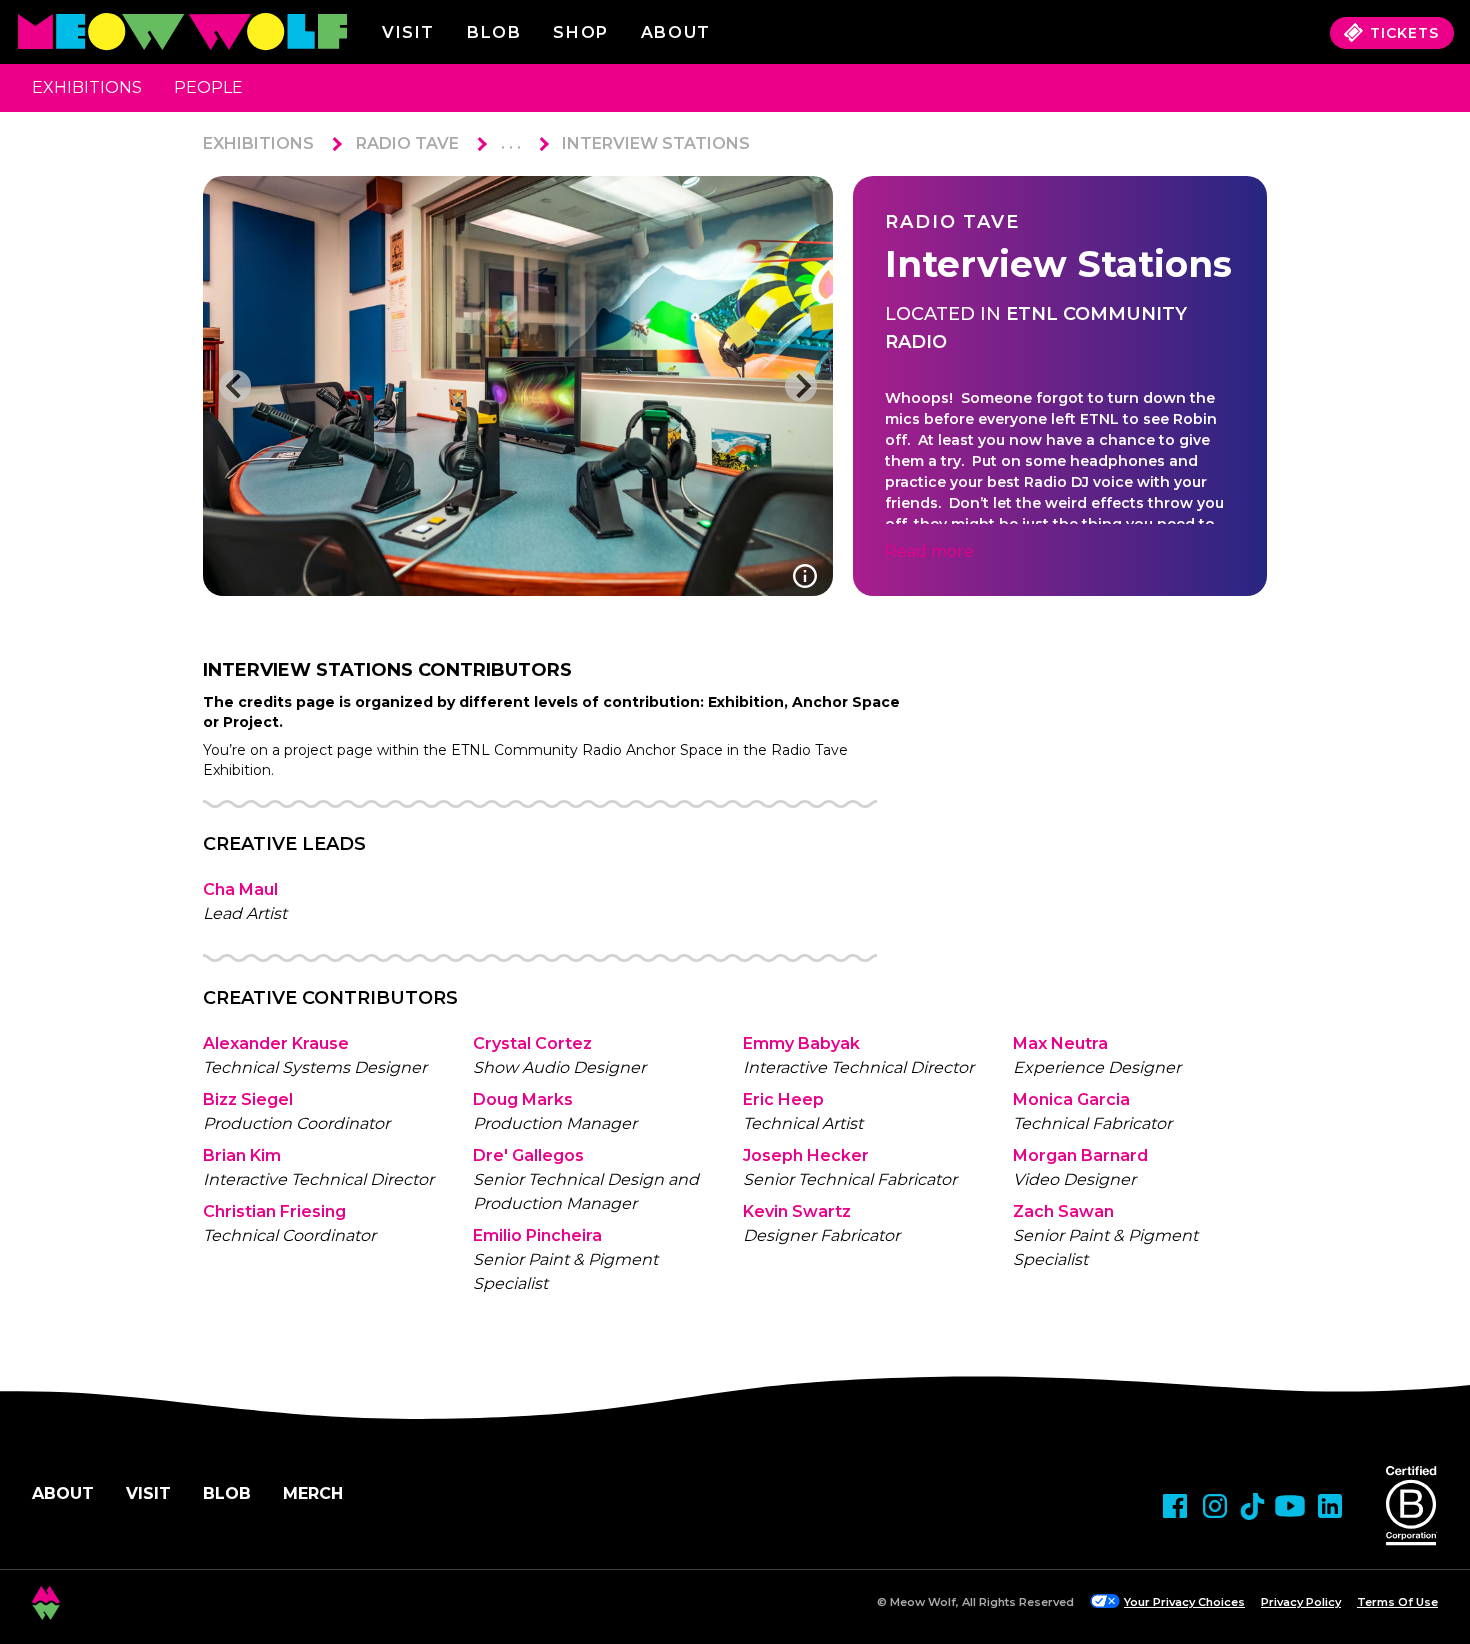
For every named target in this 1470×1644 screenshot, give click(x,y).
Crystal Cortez (532, 1043)
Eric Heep (783, 1099)
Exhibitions (87, 87)
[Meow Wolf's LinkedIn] (1330, 1506)
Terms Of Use (1397, 1602)
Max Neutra (1060, 1043)
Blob (494, 32)
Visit (408, 32)
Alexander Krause (276, 1043)
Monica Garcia (1071, 1099)
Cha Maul (240, 889)
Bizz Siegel (248, 1099)
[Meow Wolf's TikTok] (1252, 1506)
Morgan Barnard (1080, 1155)
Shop (580, 32)
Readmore (929, 551)
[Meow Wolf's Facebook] (1175, 1506)
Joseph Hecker (806, 1155)
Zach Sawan (1063, 1211)
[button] (235, 386)
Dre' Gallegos (528, 1155)
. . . (511, 143)
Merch (313, 1493)
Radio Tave (407, 143)
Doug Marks (523, 1099)
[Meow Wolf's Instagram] (1215, 1506)
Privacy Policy (1301, 1602)
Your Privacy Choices (1184, 1602)
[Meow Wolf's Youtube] (1290, 1506)
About (63, 1493)
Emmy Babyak (801, 1043)
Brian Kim (242, 1155)
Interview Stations (656, 143)
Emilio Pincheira (537, 1235)
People (208, 87)
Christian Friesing (274, 1211)
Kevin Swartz (797, 1211)
